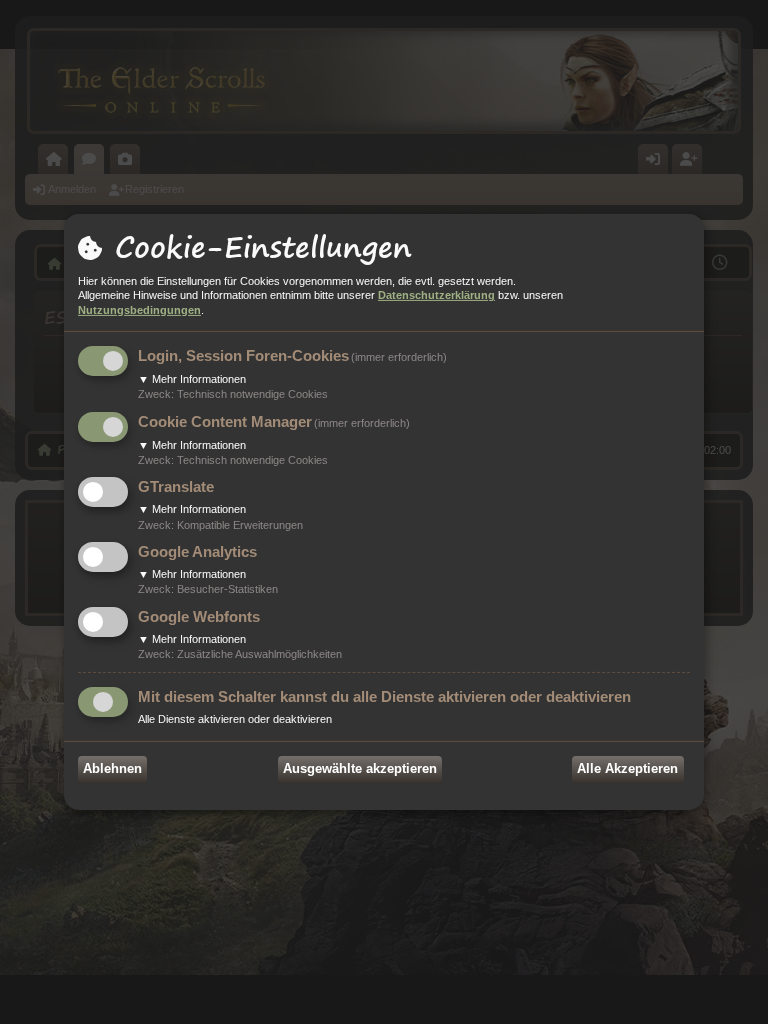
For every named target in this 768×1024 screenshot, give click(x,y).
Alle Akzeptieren (627, 768)
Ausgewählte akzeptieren (360, 768)
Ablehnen (112, 768)
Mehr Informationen (192, 379)
